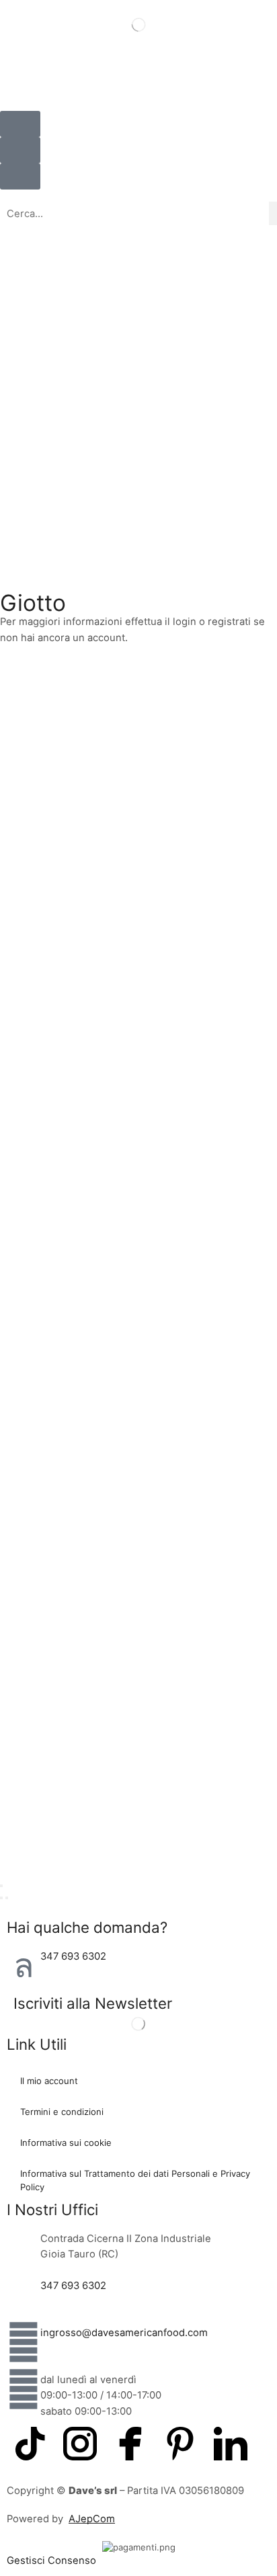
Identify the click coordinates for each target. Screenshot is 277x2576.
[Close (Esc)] (1, 1886)
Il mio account (49, 2081)
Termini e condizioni (62, 2112)
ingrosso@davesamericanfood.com (124, 2333)
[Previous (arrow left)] (1, 1898)
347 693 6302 (73, 1956)
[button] (20, 150)
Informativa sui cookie (66, 2143)
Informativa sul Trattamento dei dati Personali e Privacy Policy (135, 2180)
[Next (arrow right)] (7, 1898)
